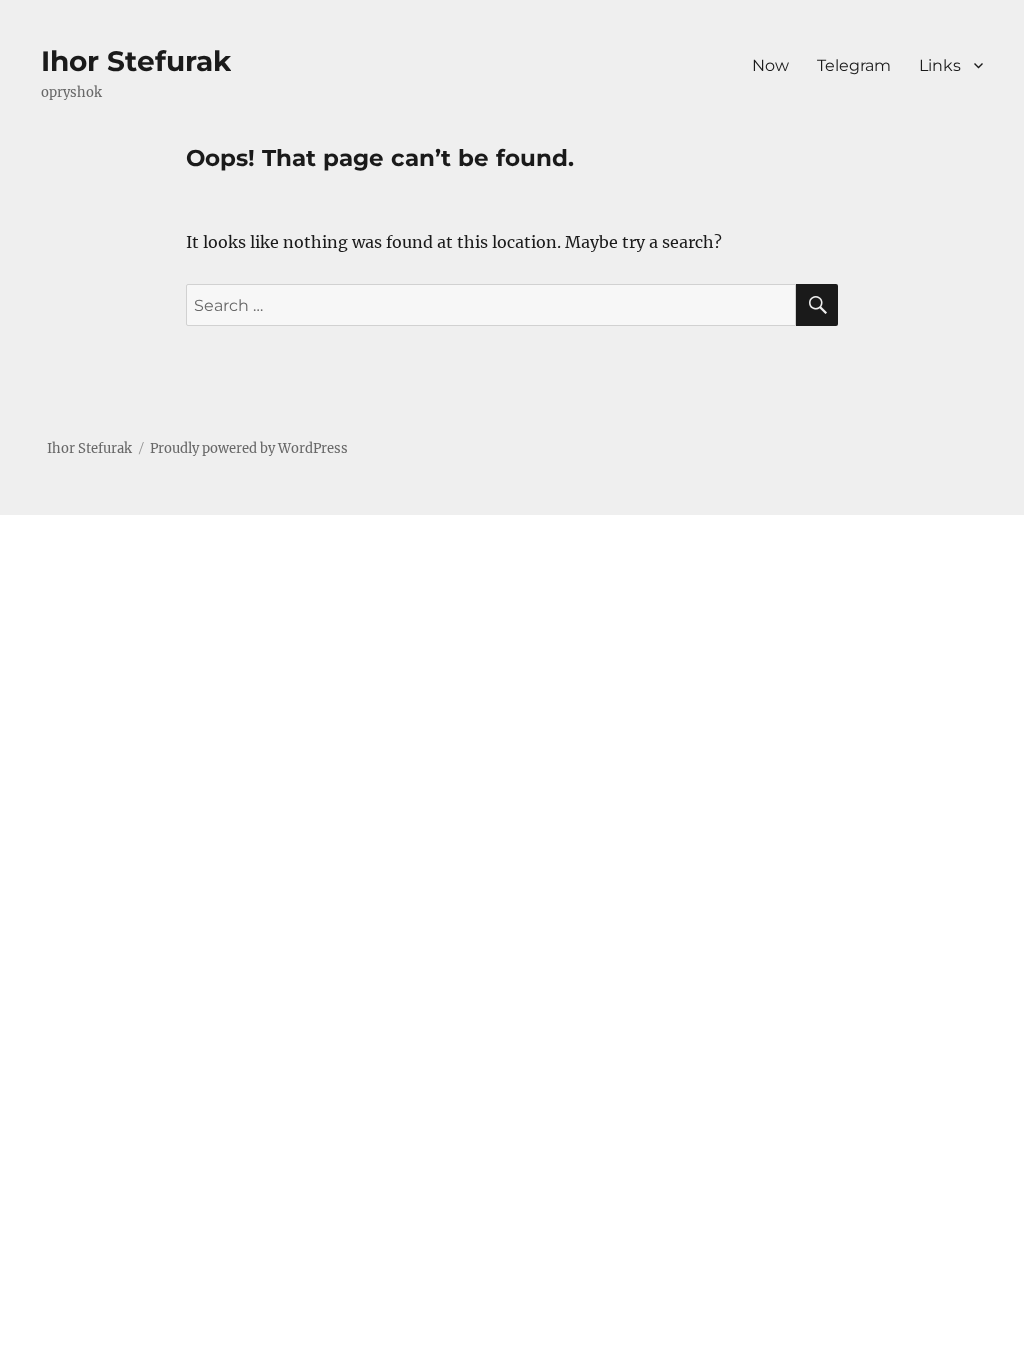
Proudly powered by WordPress (249, 448)
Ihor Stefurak (136, 61)
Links (940, 65)
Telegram (854, 65)
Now (770, 65)
